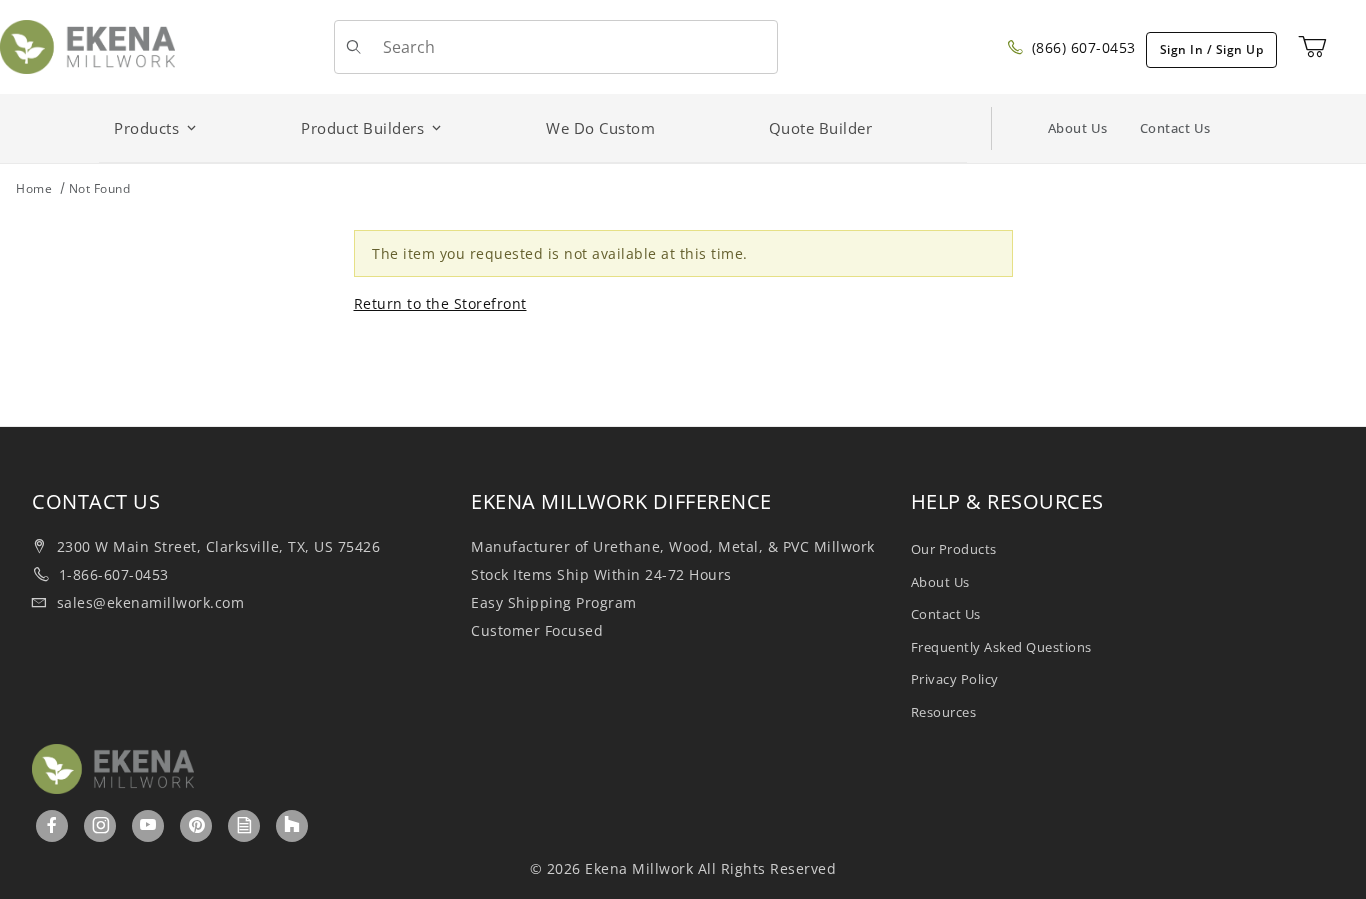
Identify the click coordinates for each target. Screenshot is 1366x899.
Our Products (954, 549)
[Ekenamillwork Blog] (245, 825)
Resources (944, 712)
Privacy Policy (955, 679)
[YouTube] (148, 825)
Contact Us (1175, 128)
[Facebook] (52, 825)
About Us (1078, 128)
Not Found (100, 188)
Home (34, 188)
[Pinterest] (197, 825)
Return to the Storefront (440, 303)
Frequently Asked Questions (1001, 647)
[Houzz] (292, 826)
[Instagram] (101, 825)
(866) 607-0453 (1081, 47)
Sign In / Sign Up (1212, 49)
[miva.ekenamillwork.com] (87, 45)
